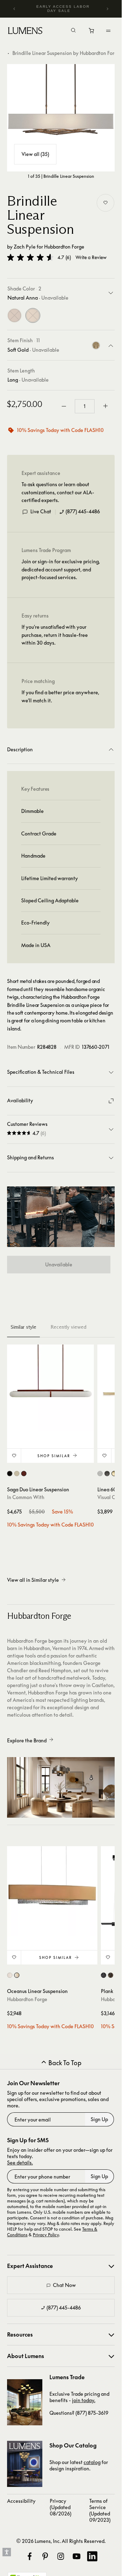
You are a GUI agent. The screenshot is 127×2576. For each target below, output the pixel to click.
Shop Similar (54, 1456)
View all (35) (35, 154)
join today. (84, 2400)
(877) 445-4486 (83, 511)
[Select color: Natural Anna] (17, 1975)
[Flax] (14, 315)
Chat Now (64, 2285)
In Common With (26, 1497)
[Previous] (14, 9)
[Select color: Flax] (10, 1975)
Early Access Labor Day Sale (63, 9)
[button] (30, 257)
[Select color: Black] (10, 1474)
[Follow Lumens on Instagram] (61, 2556)
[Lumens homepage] (25, 32)
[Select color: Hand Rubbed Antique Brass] (114, 1474)
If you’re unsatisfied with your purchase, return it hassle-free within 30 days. (55, 635)
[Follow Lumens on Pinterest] (45, 2556)
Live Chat (41, 511)
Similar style (23, 1327)
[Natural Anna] (33, 315)
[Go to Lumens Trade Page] (25, 2402)
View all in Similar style (33, 1580)
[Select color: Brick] (24, 1474)
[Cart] (92, 32)
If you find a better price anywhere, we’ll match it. (60, 696)
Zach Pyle (25, 247)
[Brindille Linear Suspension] (61, 118)
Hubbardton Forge (64, 247)
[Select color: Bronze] (107, 1474)
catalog (92, 2462)
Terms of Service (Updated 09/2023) (100, 2510)
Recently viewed (68, 1327)
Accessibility (21, 2501)
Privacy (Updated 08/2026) (61, 2507)
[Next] (107, 9)
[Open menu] (108, 31)
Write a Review (91, 258)
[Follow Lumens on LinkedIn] (92, 2556)
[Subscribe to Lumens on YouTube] (77, 2556)
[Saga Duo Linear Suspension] (50, 1388)
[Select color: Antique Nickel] (100, 1474)
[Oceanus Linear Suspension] (52, 1891)
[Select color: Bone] (17, 1474)
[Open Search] (73, 31)
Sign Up (99, 2119)
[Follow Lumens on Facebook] (30, 2556)
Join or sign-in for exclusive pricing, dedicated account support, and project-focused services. (61, 569)
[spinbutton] (85, 406)
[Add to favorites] (105, 203)
